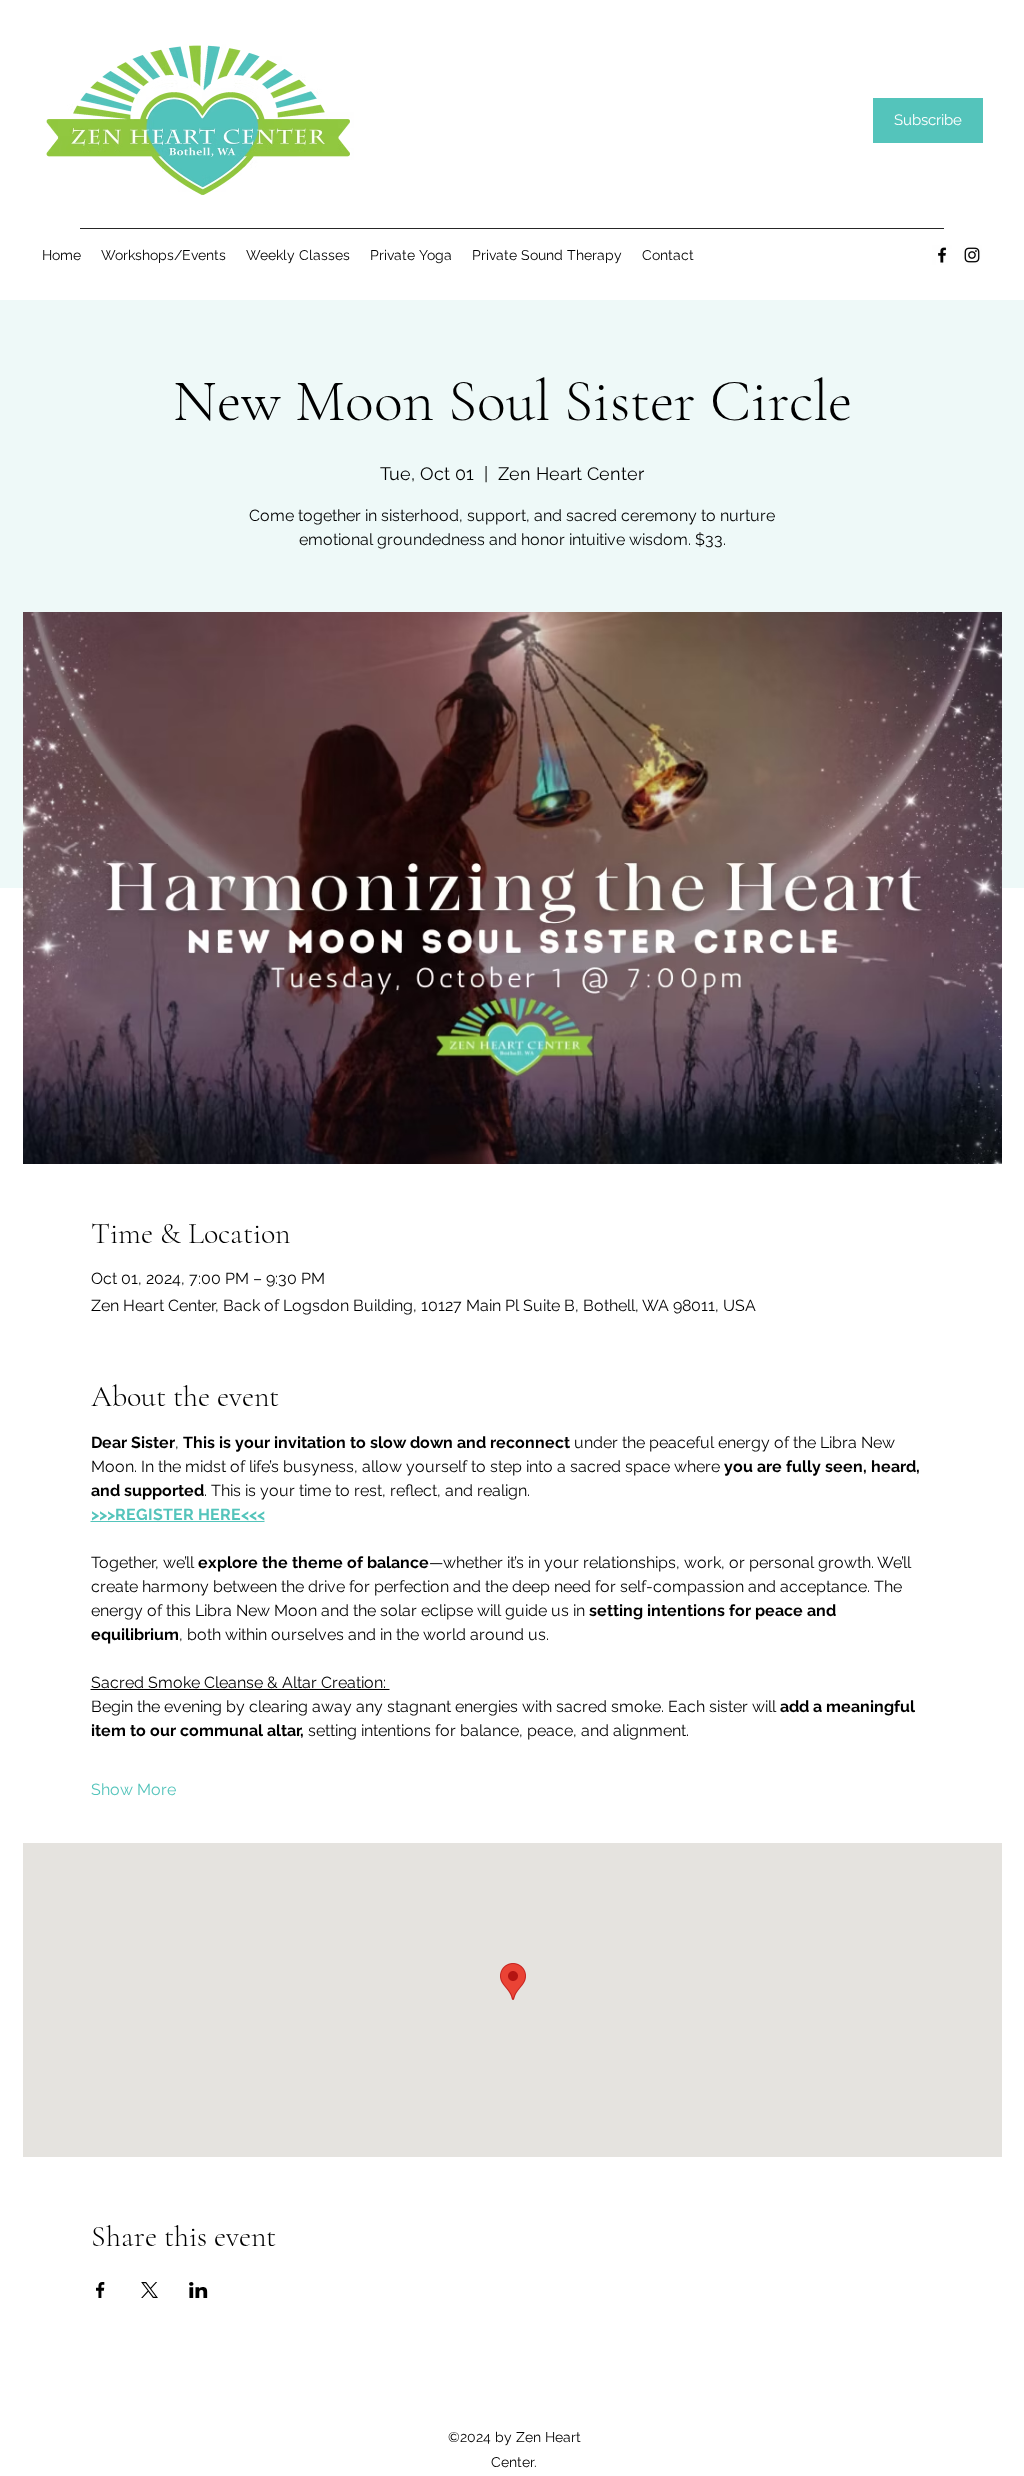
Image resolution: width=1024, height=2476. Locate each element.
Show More (133, 1789)
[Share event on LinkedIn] (198, 2290)
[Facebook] (942, 255)
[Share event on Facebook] (100, 2290)
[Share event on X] (149, 2290)
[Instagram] (972, 255)
